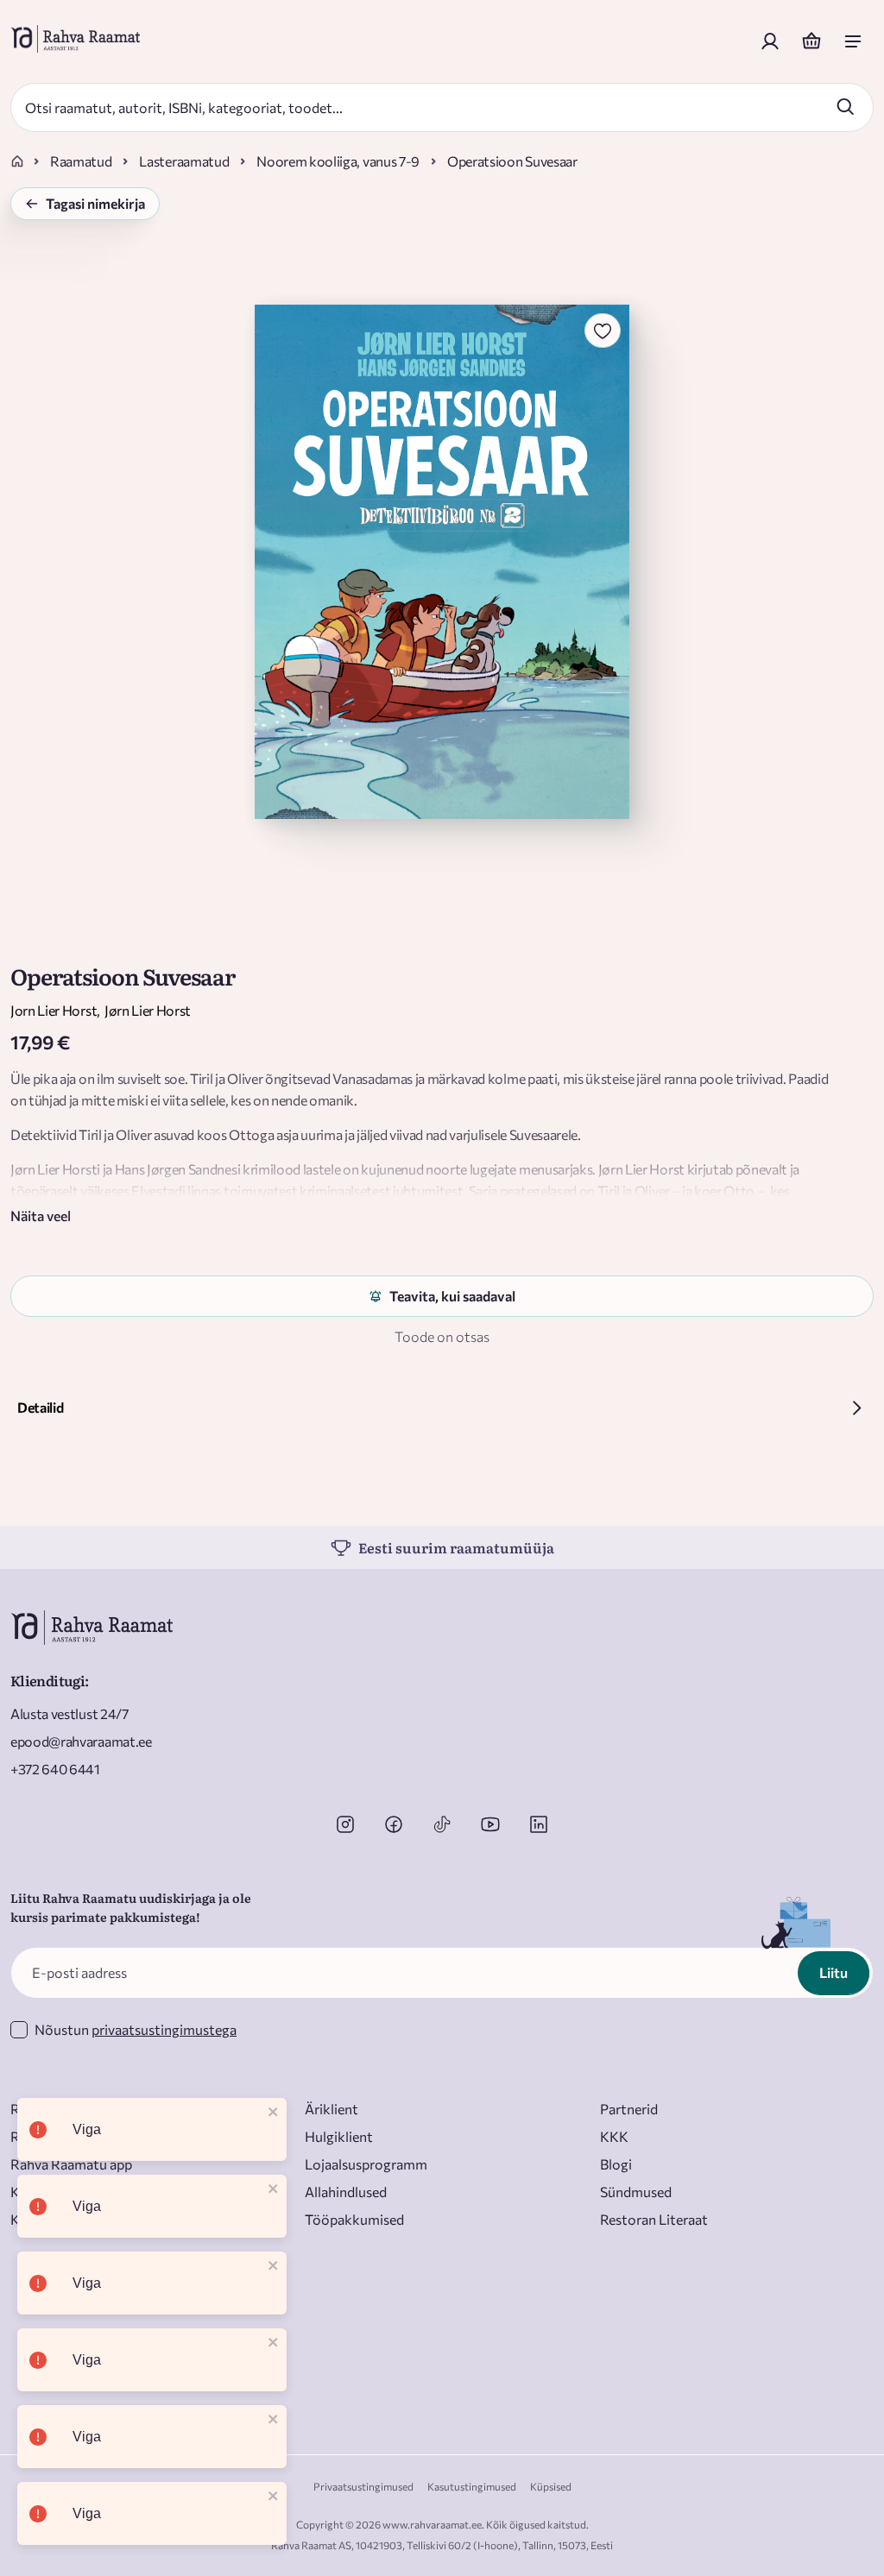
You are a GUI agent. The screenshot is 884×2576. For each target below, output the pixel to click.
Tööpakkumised (354, 2219)
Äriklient (331, 2109)
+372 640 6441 (55, 1769)
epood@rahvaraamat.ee (81, 1741)
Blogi (616, 2164)
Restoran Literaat (654, 2219)
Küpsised (551, 2486)
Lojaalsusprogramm (366, 2164)
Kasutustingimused (472, 2486)
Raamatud (81, 161)
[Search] (845, 106)
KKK (614, 2136)
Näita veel (41, 1216)
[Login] (770, 41)
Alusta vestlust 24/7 (69, 1713)
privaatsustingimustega (164, 2029)
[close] (274, 2113)
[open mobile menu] (853, 41)
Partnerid (629, 2109)
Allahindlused (346, 2192)
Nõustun (136, 2029)
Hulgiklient (339, 2136)
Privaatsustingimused (363, 2486)
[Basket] (811, 41)
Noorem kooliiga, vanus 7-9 (338, 161)
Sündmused (636, 2192)
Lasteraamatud (184, 161)
